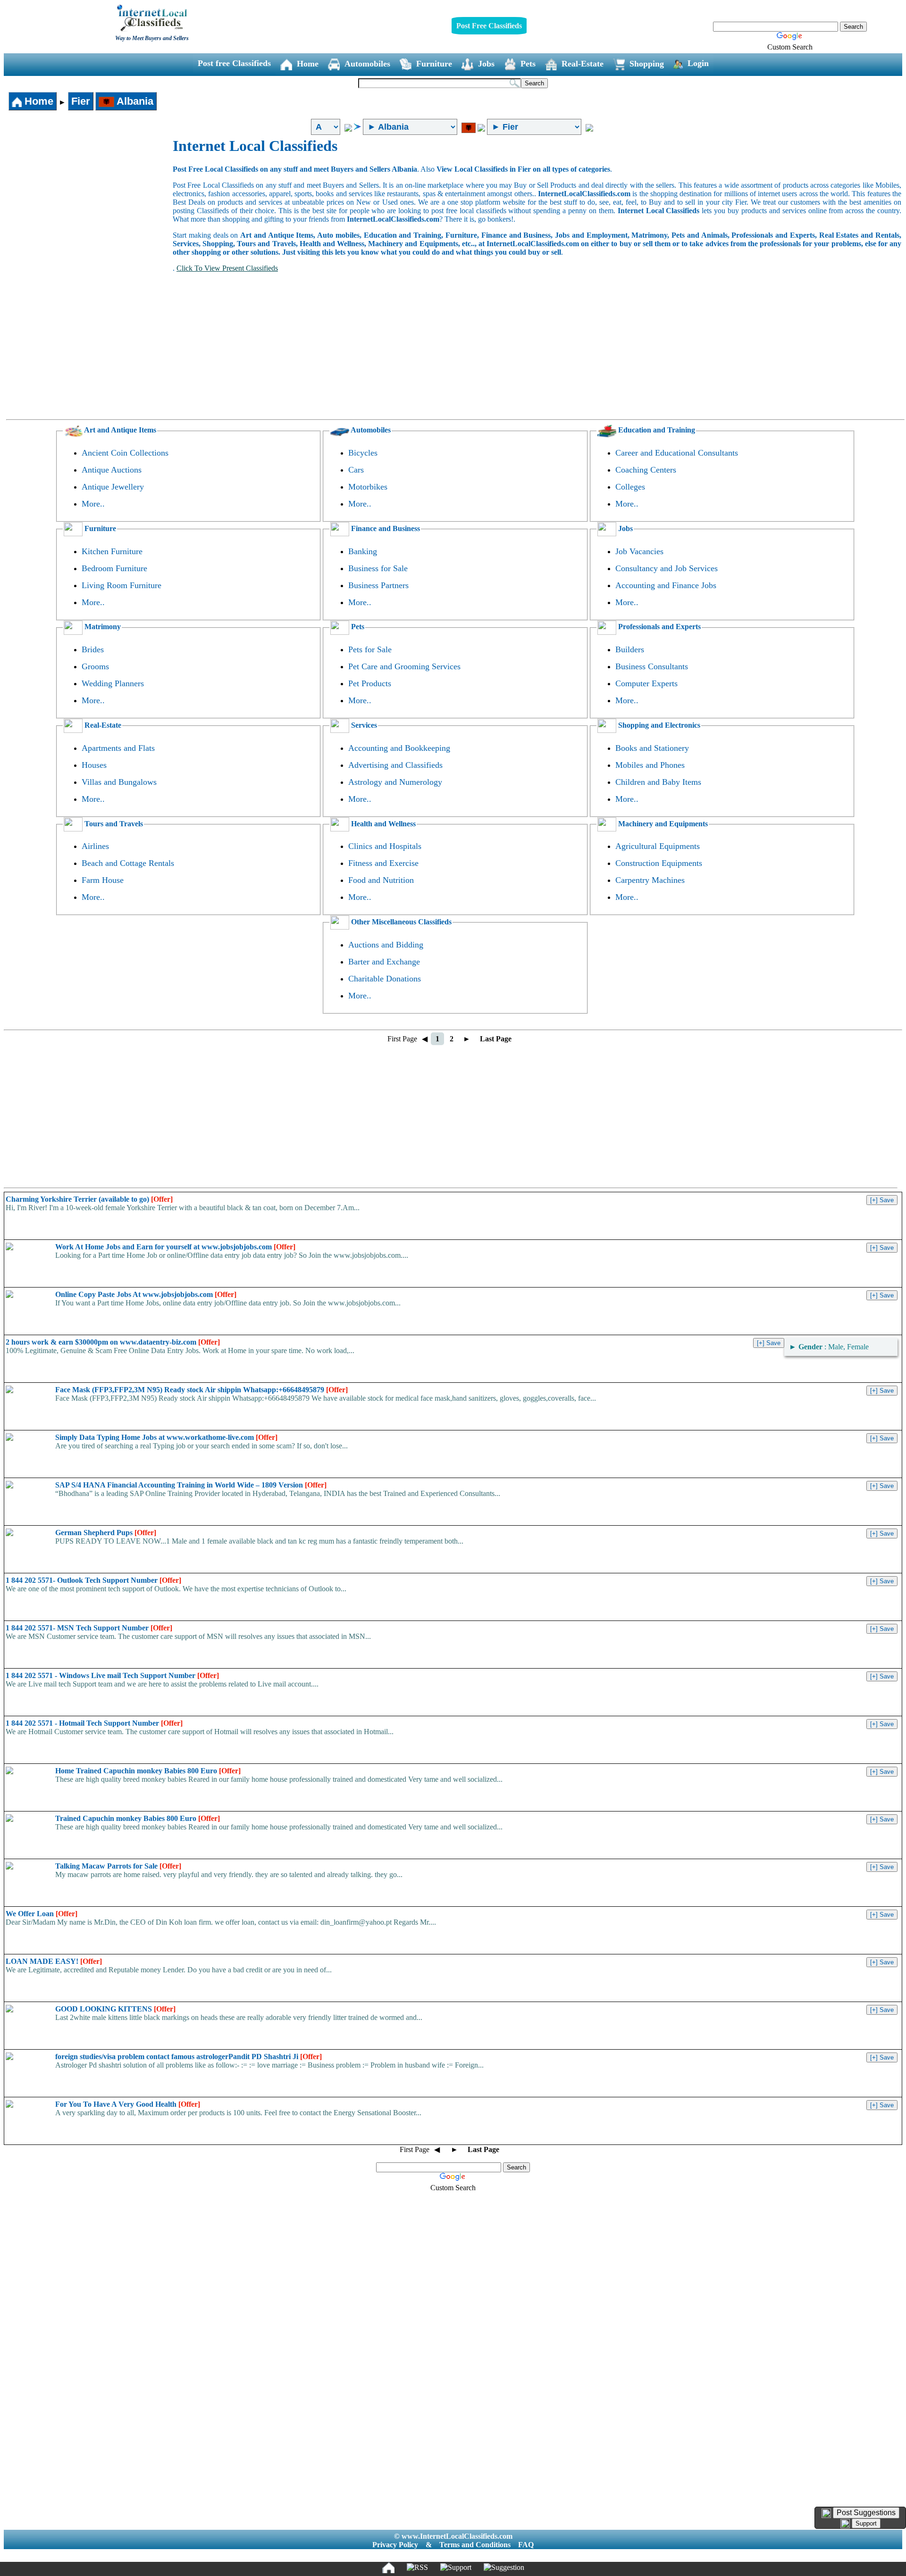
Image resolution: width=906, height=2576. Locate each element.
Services (363, 725)
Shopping (647, 64)
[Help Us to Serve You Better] (826, 2513)
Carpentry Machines (650, 880)
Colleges (630, 487)
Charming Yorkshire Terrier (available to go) (89, 1199)
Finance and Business (385, 528)
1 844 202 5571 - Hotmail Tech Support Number (94, 1723)
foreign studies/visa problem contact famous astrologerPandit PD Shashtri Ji (189, 2057)
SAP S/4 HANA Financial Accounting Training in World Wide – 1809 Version (191, 1485)
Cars (356, 470)
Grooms (95, 666)
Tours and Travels (113, 824)
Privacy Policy (395, 2545)
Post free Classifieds (234, 63)
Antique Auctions (112, 470)
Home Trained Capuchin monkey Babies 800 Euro (148, 1771)
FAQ (526, 2545)
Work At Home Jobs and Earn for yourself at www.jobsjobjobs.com (175, 1247)
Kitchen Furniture (112, 551)
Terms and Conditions (475, 2545)
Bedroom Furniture (114, 568)
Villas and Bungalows (119, 782)
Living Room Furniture (122, 585)
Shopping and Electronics (658, 725)
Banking (363, 551)
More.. (93, 504)
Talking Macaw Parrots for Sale (118, 1866)
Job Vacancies (639, 551)
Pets (528, 64)
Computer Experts (646, 683)
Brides (93, 649)
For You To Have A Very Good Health (128, 2104)
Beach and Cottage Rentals (128, 863)
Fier (81, 101)
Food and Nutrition (381, 880)
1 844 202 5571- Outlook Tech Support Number (93, 1580)
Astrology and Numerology (395, 782)
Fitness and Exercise (383, 863)
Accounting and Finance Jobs (666, 585)
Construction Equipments (659, 863)
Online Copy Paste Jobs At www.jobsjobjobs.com (146, 1294)
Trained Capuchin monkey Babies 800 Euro (138, 1818)
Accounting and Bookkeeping (399, 748)
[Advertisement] (89, 208)
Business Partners (378, 585)
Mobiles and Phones (650, 765)
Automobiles (367, 64)
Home (308, 64)
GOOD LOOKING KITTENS (115, 2009)
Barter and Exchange (384, 962)
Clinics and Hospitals (385, 846)
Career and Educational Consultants (677, 453)
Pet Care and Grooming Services (404, 666)
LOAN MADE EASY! (54, 1961)
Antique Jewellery (113, 487)
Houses (94, 765)
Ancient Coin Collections (125, 453)
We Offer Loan (42, 1914)
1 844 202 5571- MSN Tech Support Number (89, 1628)
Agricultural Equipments (658, 846)
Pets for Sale (370, 649)
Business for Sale (378, 568)
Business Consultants (652, 666)
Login (698, 63)
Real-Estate (583, 64)
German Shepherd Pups (106, 1533)
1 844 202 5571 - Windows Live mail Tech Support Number (112, 1675)
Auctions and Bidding (386, 945)
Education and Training (656, 430)
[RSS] (417, 2568)
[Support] (456, 2568)
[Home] (388, 2568)
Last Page (496, 1039)
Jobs (486, 64)
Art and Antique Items (119, 430)
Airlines (95, 846)
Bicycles (363, 453)
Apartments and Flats (118, 748)
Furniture (434, 64)
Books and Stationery (652, 748)
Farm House (103, 880)
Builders (630, 649)
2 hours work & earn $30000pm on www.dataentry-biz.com (113, 1342)
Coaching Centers (646, 470)
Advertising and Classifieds (395, 765)
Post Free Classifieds (489, 26)
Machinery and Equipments (662, 824)
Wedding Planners (113, 683)
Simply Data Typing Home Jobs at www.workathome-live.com (166, 1437)
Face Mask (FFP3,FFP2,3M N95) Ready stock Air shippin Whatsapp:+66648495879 (201, 1390)
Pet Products (370, 683)
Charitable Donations (385, 979)
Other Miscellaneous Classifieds (400, 922)
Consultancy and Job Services (667, 568)
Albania (134, 101)
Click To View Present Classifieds (227, 268)
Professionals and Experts (659, 627)
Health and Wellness (382, 824)
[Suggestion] (504, 2568)
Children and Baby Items (658, 782)
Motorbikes (368, 487)
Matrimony (102, 627)
